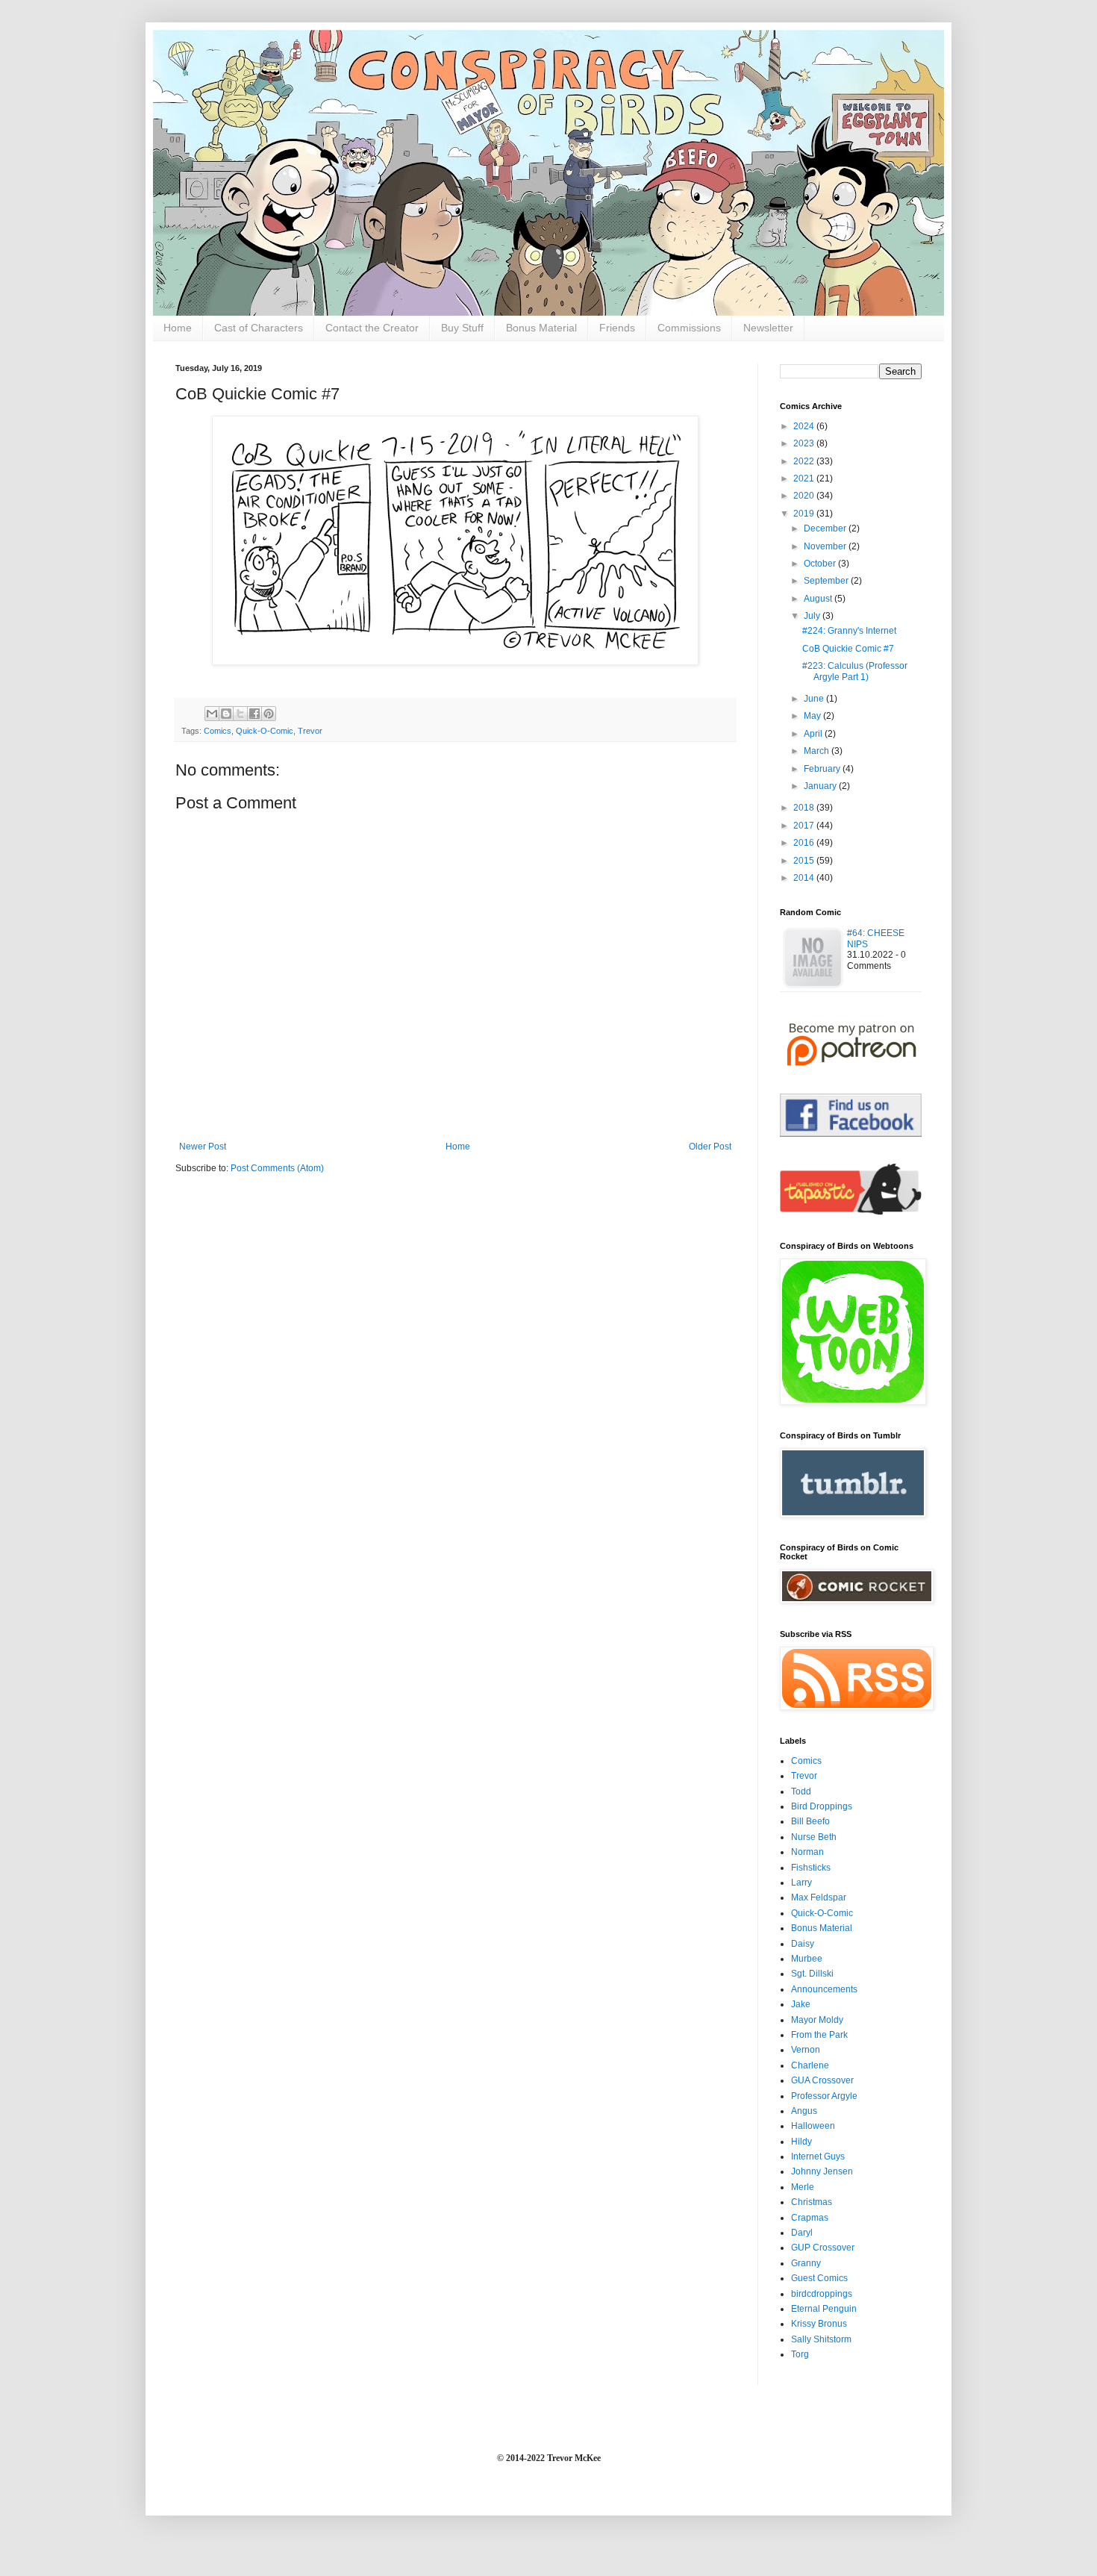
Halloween (813, 2126)
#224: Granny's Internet (849, 631)
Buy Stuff (462, 328)
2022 (805, 461)
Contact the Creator (372, 328)
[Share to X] (240, 714)
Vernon (806, 2050)
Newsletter (768, 328)
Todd (801, 1791)
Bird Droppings (822, 1806)
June (815, 699)
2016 (805, 843)
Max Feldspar (819, 1897)
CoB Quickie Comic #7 (848, 649)
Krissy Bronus (819, 2324)
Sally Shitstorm (821, 2339)
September (827, 581)
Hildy (801, 2142)
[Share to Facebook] (254, 714)
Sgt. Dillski (812, 1974)
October (821, 564)
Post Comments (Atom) (277, 1168)
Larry (801, 1883)
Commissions (689, 328)
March (818, 751)
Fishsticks (811, 1868)
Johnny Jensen (822, 2171)
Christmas (812, 2202)
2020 (805, 496)
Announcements (824, 1989)
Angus (804, 2111)
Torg (800, 2354)
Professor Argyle (824, 2096)
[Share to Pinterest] (269, 714)
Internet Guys (818, 2156)
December (826, 528)
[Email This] (212, 714)
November (826, 546)
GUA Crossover (822, 2080)
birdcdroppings (822, 2294)
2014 (805, 878)
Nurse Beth (814, 1837)
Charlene (810, 2065)
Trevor (310, 731)
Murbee (807, 1959)
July (813, 616)
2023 (805, 443)
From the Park (819, 2035)
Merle (803, 2187)
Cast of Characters (259, 328)
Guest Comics (819, 2278)
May (813, 716)
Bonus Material (541, 328)
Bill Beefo (810, 1821)
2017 (805, 826)
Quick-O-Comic (265, 731)
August (819, 599)
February (823, 769)
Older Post (710, 1147)
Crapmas (810, 2218)
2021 (805, 478)
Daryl (802, 2233)
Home (178, 328)
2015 (805, 861)
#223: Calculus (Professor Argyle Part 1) (855, 671)
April (814, 734)
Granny (806, 2263)
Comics (218, 731)
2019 (805, 514)
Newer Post (203, 1147)
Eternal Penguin (824, 2309)
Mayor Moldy (817, 2020)
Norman (807, 1852)
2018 (805, 808)
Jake (801, 2004)
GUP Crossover (823, 2248)
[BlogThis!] (226, 714)
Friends (617, 328)
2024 (805, 426)
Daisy (803, 1944)
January (821, 786)
